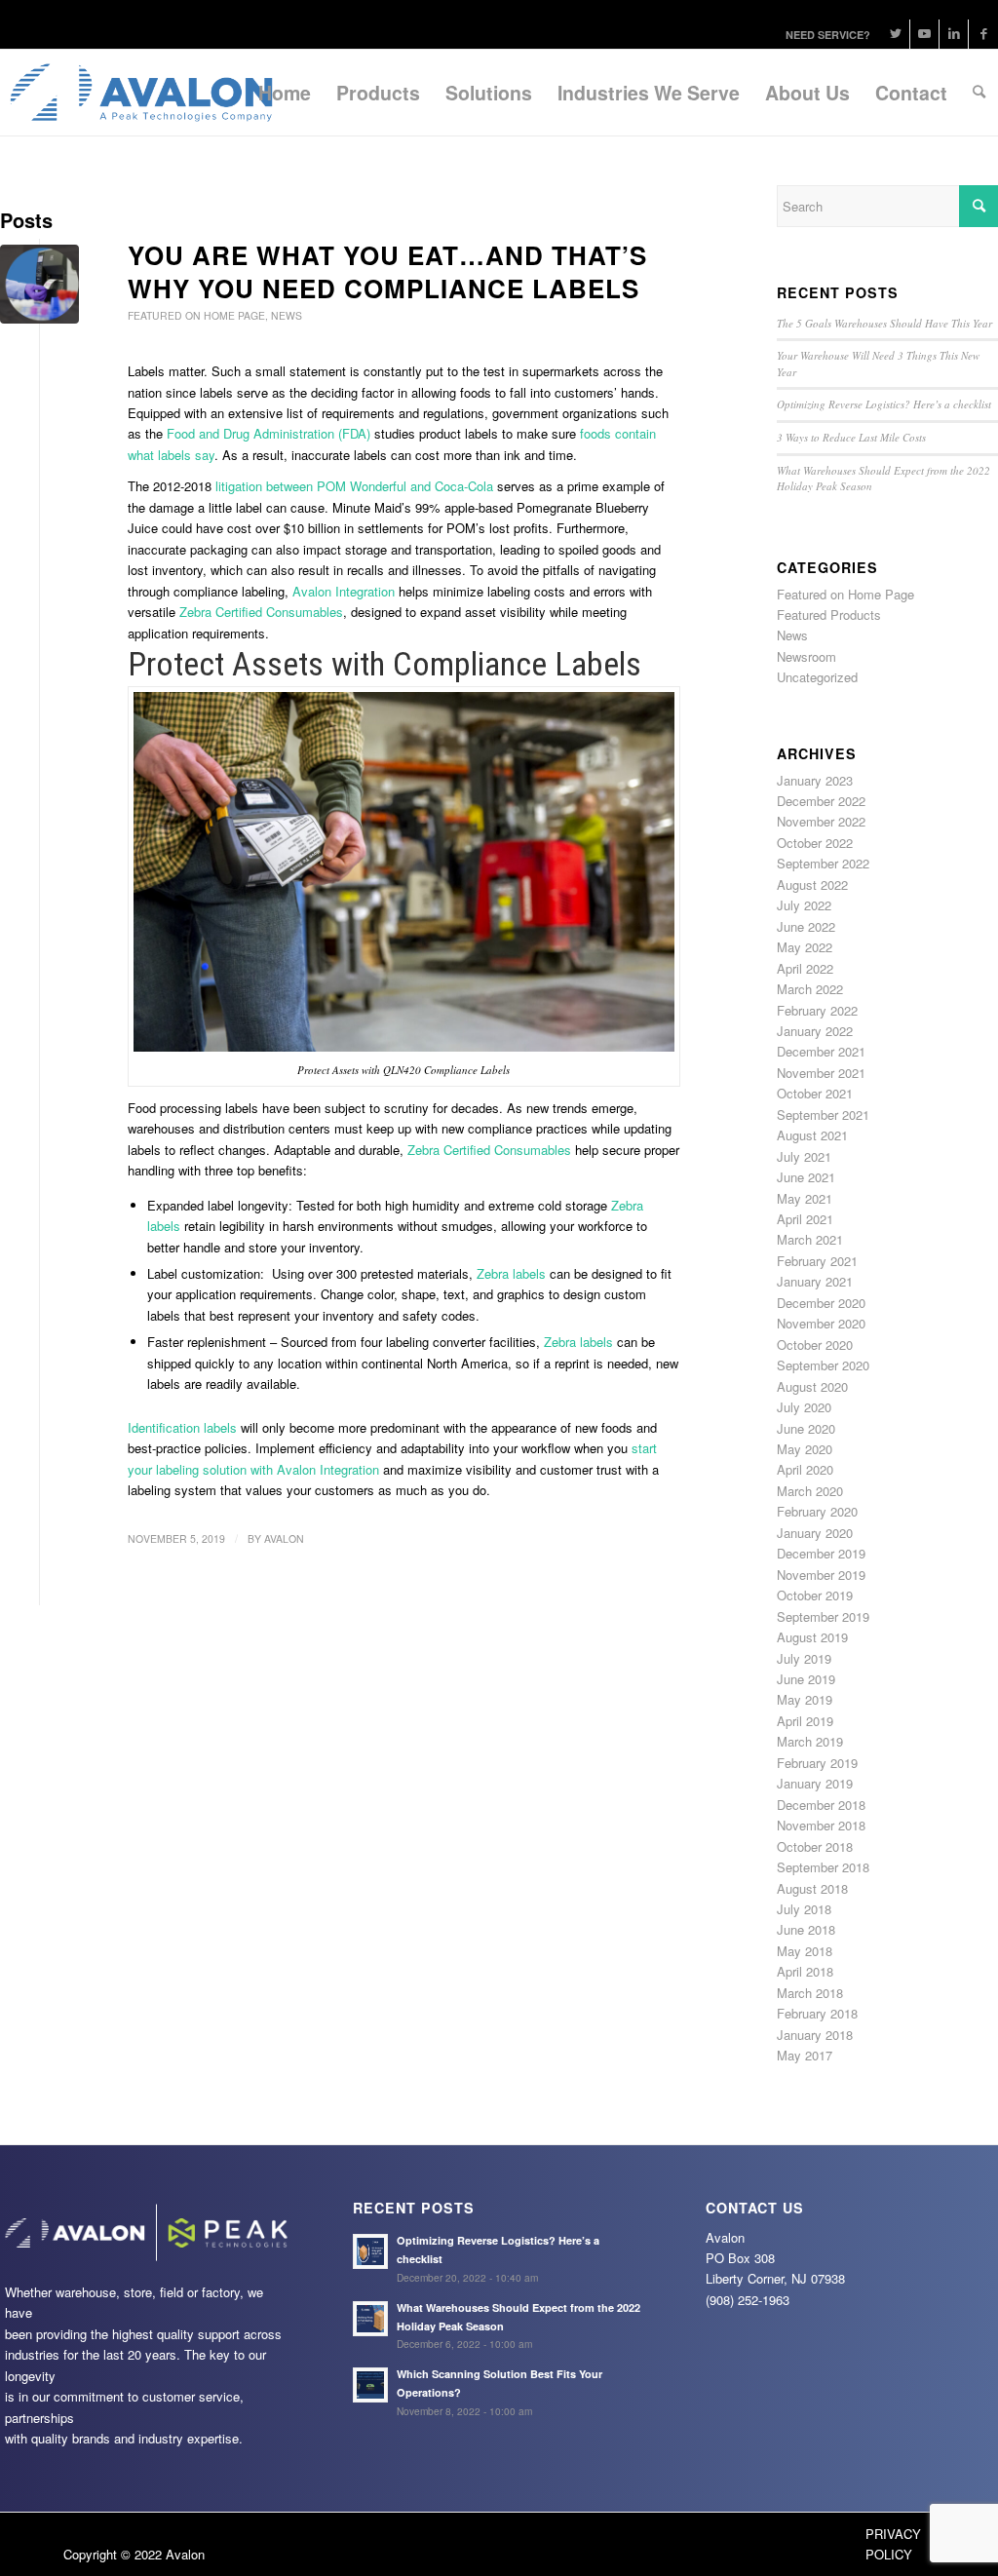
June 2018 (806, 1929)
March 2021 (810, 1239)
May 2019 (805, 1699)
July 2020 (804, 1407)
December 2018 (821, 1805)
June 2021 (806, 1177)
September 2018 (823, 1867)
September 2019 (823, 1616)
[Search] (979, 93)
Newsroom (806, 656)
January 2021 (815, 1281)
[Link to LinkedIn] (954, 34)
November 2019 (821, 1575)
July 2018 (804, 1909)
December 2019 (821, 1553)
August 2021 (812, 1135)
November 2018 (821, 1825)
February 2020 (817, 1511)
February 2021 (817, 1261)
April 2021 (805, 1219)
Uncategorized (817, 677)
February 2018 (817, 2013)
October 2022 (815, 843)
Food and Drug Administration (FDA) (269, 433)
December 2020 (821, 1303)
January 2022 (815, 1031)
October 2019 (815, 1595)
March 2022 (810, 989)
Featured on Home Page (196, 315)
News (287, 315)
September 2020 (823, 1365)
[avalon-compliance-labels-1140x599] (39, 284)
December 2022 (821, 801)
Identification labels (182, 1427)
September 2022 (823, 863)
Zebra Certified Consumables (489, 1150)
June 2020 (806, 1428)
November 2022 (821, 821)
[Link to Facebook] (983, 34)
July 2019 (804, 1658)
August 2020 (812, 1386)
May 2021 (805, 1198)
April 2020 (805, 1469)
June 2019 (806, 1679)
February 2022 (817, 1010)
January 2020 (815, 1533)
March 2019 (810, 1741)
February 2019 (817, 1763)
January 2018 (815, 2035)
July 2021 (804, 1156)
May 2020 (805, 1449)
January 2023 (815, 780)
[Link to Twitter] (895, 34)
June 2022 (806, 926)
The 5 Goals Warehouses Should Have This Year (884, 323)
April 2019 (805, 1721)
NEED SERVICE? (828, 35)
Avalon (284, 1538)
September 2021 (823, 1115)
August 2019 (812, 1637)
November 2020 (821, 1323)
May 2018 (805, 1951)
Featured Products (829, 615)
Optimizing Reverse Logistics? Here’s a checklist (884, 404)
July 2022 (804, 905)
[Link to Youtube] (924, 34)
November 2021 (821, 1073)
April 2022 (805, 968)
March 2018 (810, 1993)
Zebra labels (511, 1273)
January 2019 (815, 1783)
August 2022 (812, 884)
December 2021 (821, 1051)
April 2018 (805, 1971)
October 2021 (815, 1093)
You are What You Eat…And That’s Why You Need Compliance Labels (387, 271)
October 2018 (815, 1846)
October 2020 (815, 1345)
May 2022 (805, 947)
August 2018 (812, 1888)
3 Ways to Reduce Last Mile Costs (851, 437)
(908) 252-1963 (748, 2300)
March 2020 (810, 1491)
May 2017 (805, 2055)
